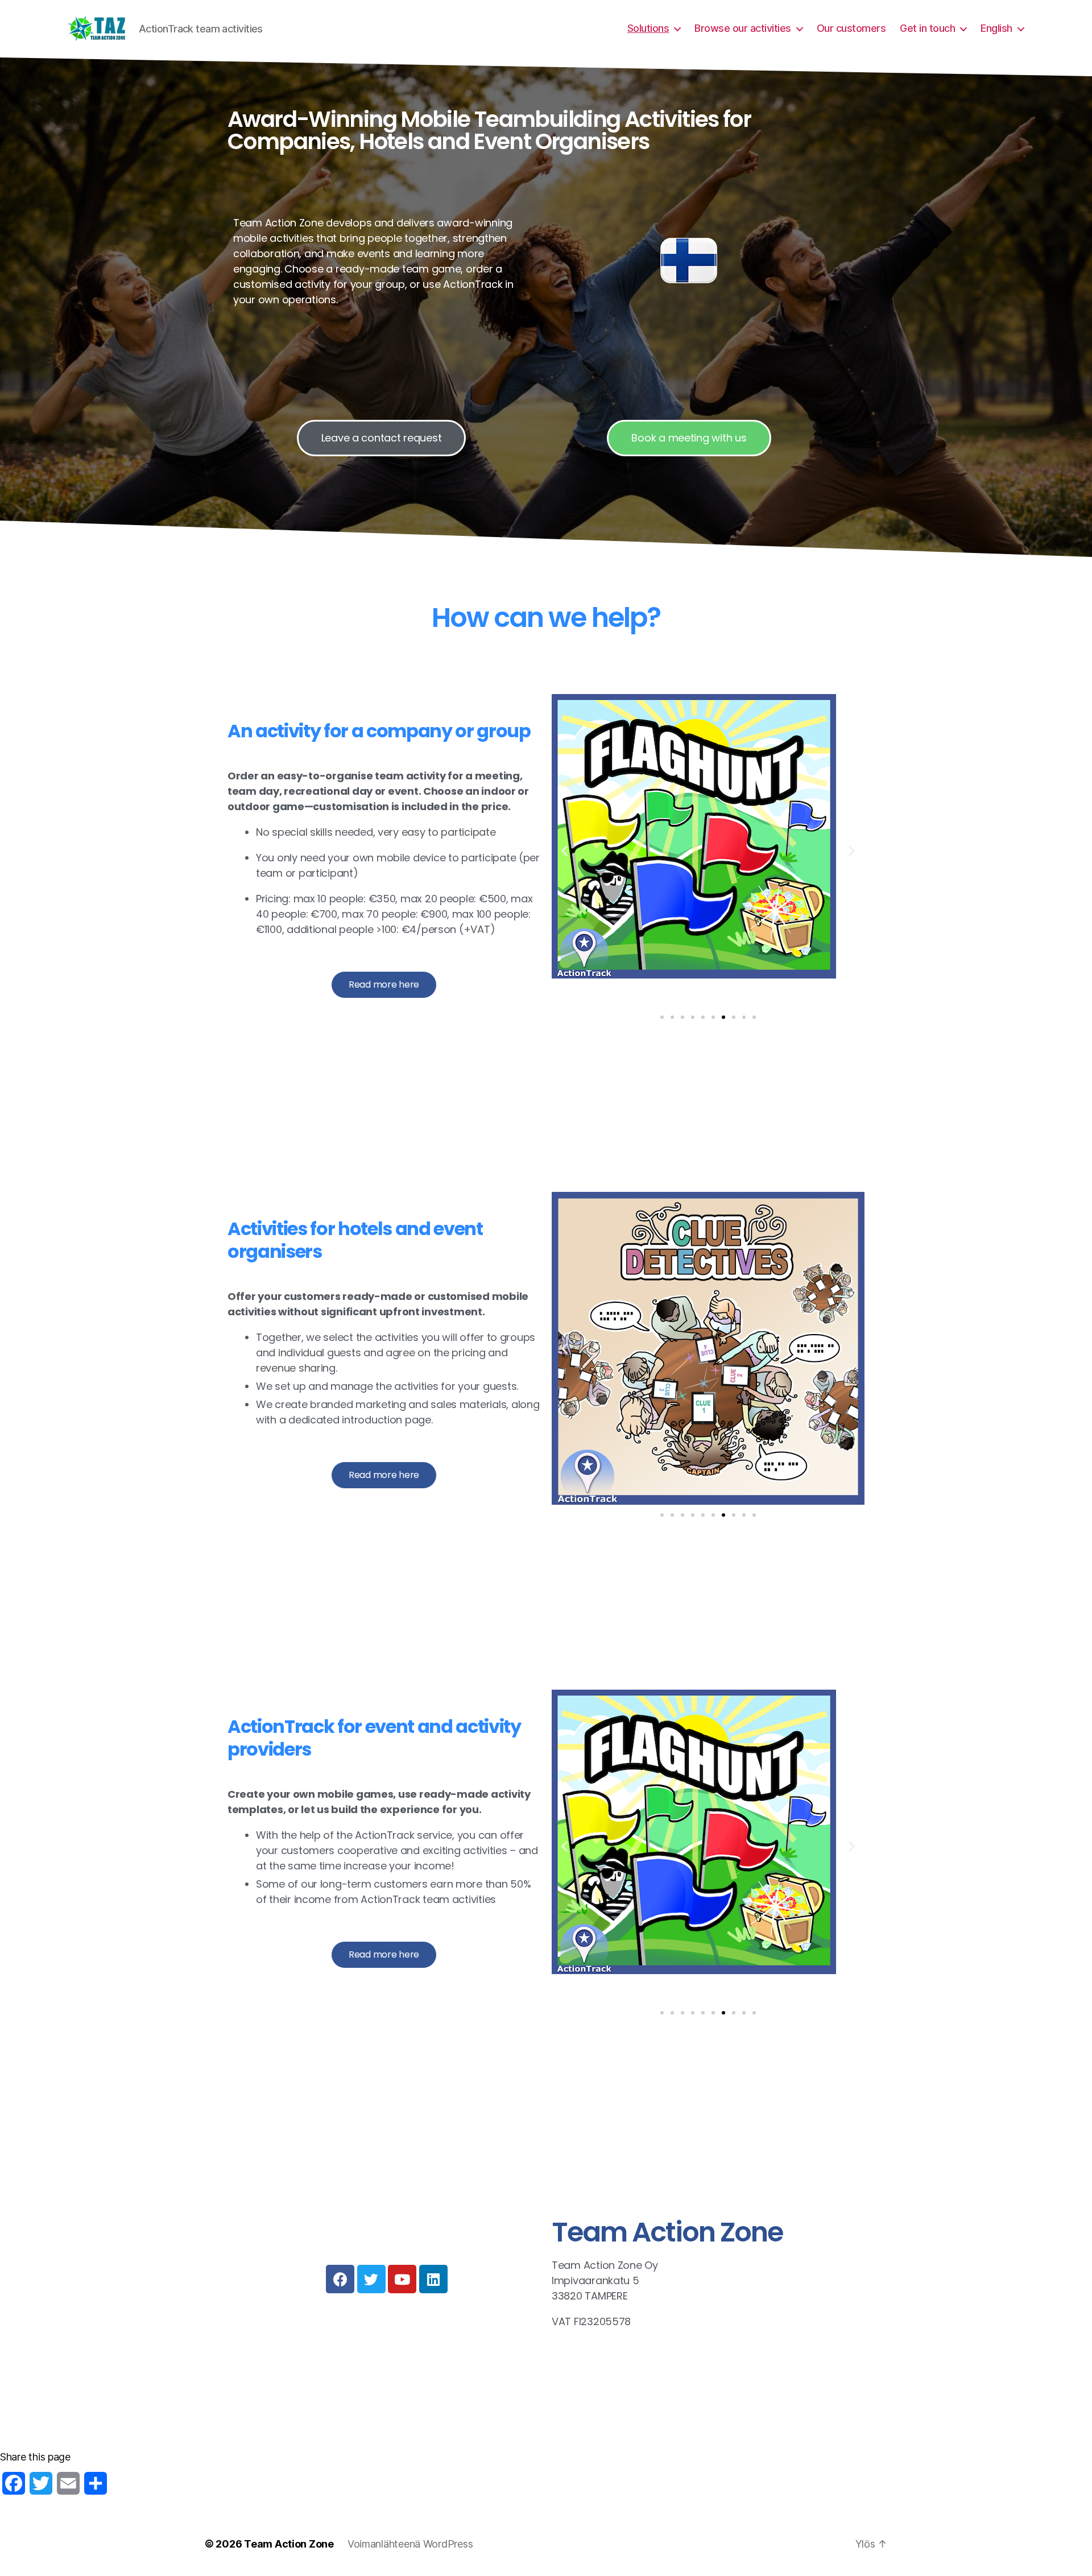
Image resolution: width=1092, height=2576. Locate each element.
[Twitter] (371, 2279)
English (996, 28)
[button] (564, 851)
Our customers (851, 28)
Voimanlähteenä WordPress (410, 2544)
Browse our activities (743, 28)
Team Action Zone (289, 2544)
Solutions (648, 28)
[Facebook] (340, 2279)
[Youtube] (402, 2279)
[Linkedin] (433, 2279)
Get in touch (927, 28)
